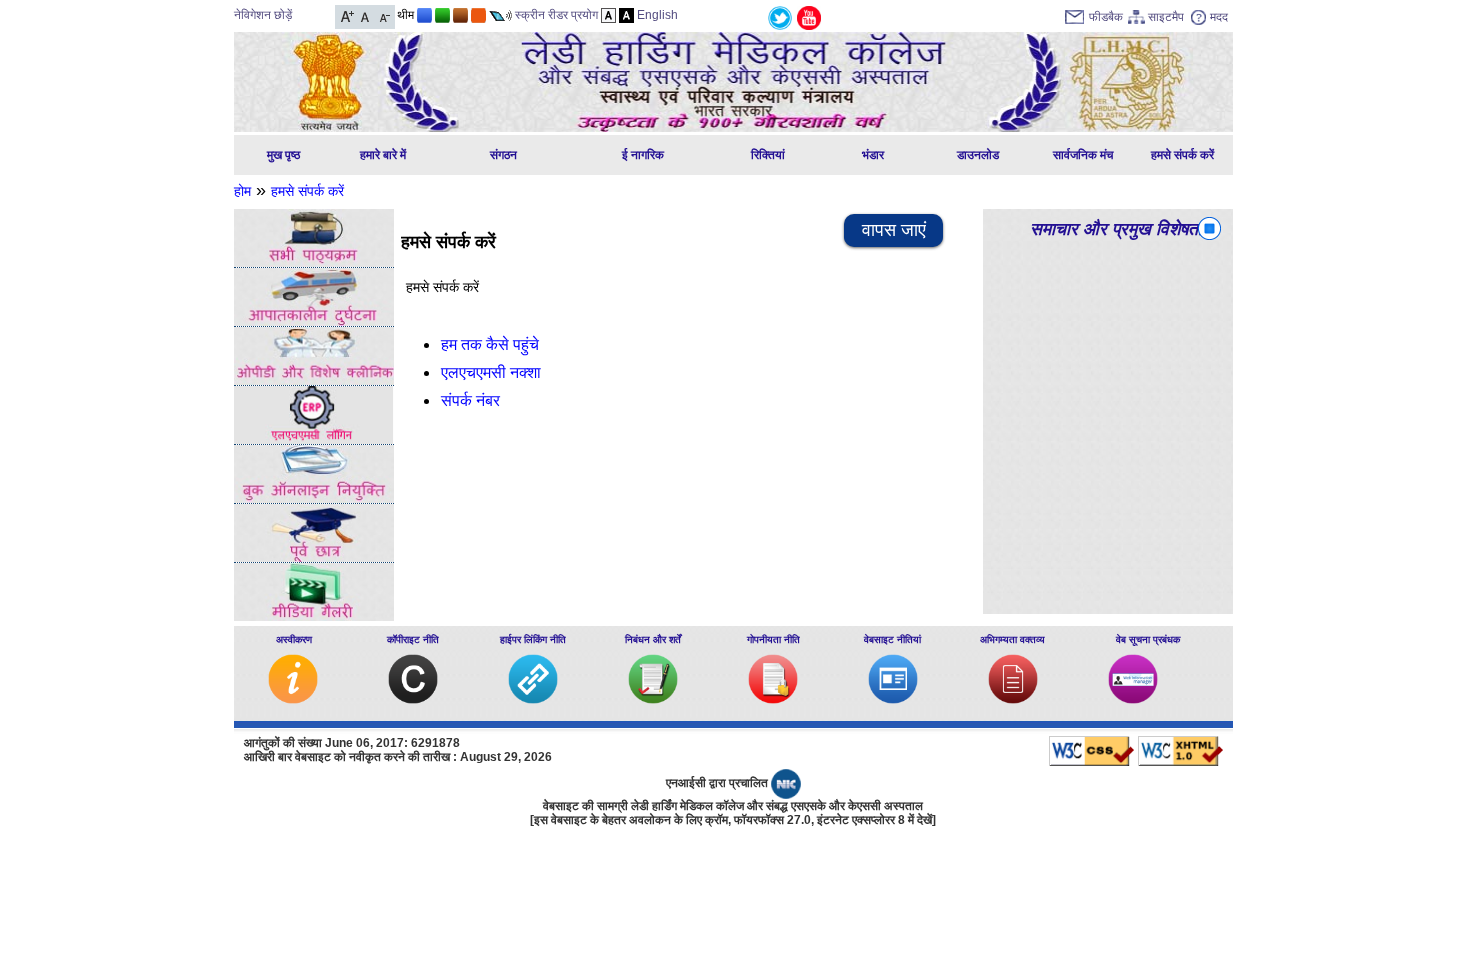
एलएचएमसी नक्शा (491, 372)
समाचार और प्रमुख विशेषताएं (1120, 229)
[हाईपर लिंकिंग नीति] (533, 699)
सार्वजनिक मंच (1083, 155)
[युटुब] (809, 17)
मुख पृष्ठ (283, 155)
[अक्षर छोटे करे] (383, 15)
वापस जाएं (894, 230)
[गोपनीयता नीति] (773, 699)
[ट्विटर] (780, 17)
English (657, 15)
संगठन (503, 155)
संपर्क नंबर (470, 400)
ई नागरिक (643, 155)
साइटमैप (1166, 17)
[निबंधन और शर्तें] (653, 699)
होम (242, 191)
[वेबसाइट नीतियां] (893, 699)
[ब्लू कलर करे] (424, 15)
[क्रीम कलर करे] (478, 15)
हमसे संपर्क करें (1182, 155)
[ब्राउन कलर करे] (460, 15)
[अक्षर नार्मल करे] (365, 15)
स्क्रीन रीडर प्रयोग (556, 15)
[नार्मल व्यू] (608, 15)
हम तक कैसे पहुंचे (490, 344)
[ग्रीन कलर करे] (442, 15)
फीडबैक (1106, 17)
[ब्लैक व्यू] (626, 15)
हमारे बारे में (383, 155)
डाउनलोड (978, 155)
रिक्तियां (768, 155)
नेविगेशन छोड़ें (263, 15)
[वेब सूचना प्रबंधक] (1133, 699)
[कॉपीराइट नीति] (413, 699)
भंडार (873, 155)
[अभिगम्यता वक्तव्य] (1013, 699)
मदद (1219, 17)
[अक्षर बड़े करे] (347, 15)
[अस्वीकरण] (293, 699)
